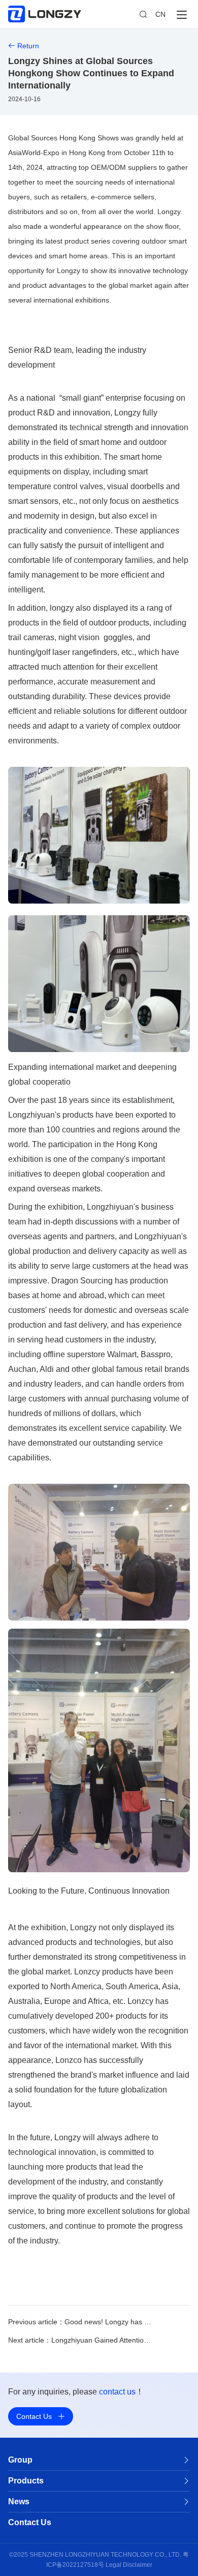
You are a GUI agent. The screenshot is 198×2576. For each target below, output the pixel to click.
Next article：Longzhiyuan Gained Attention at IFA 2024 (81, 2340)
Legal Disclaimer (129, 2565)
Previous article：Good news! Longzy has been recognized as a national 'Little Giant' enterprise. (81, 2322)
